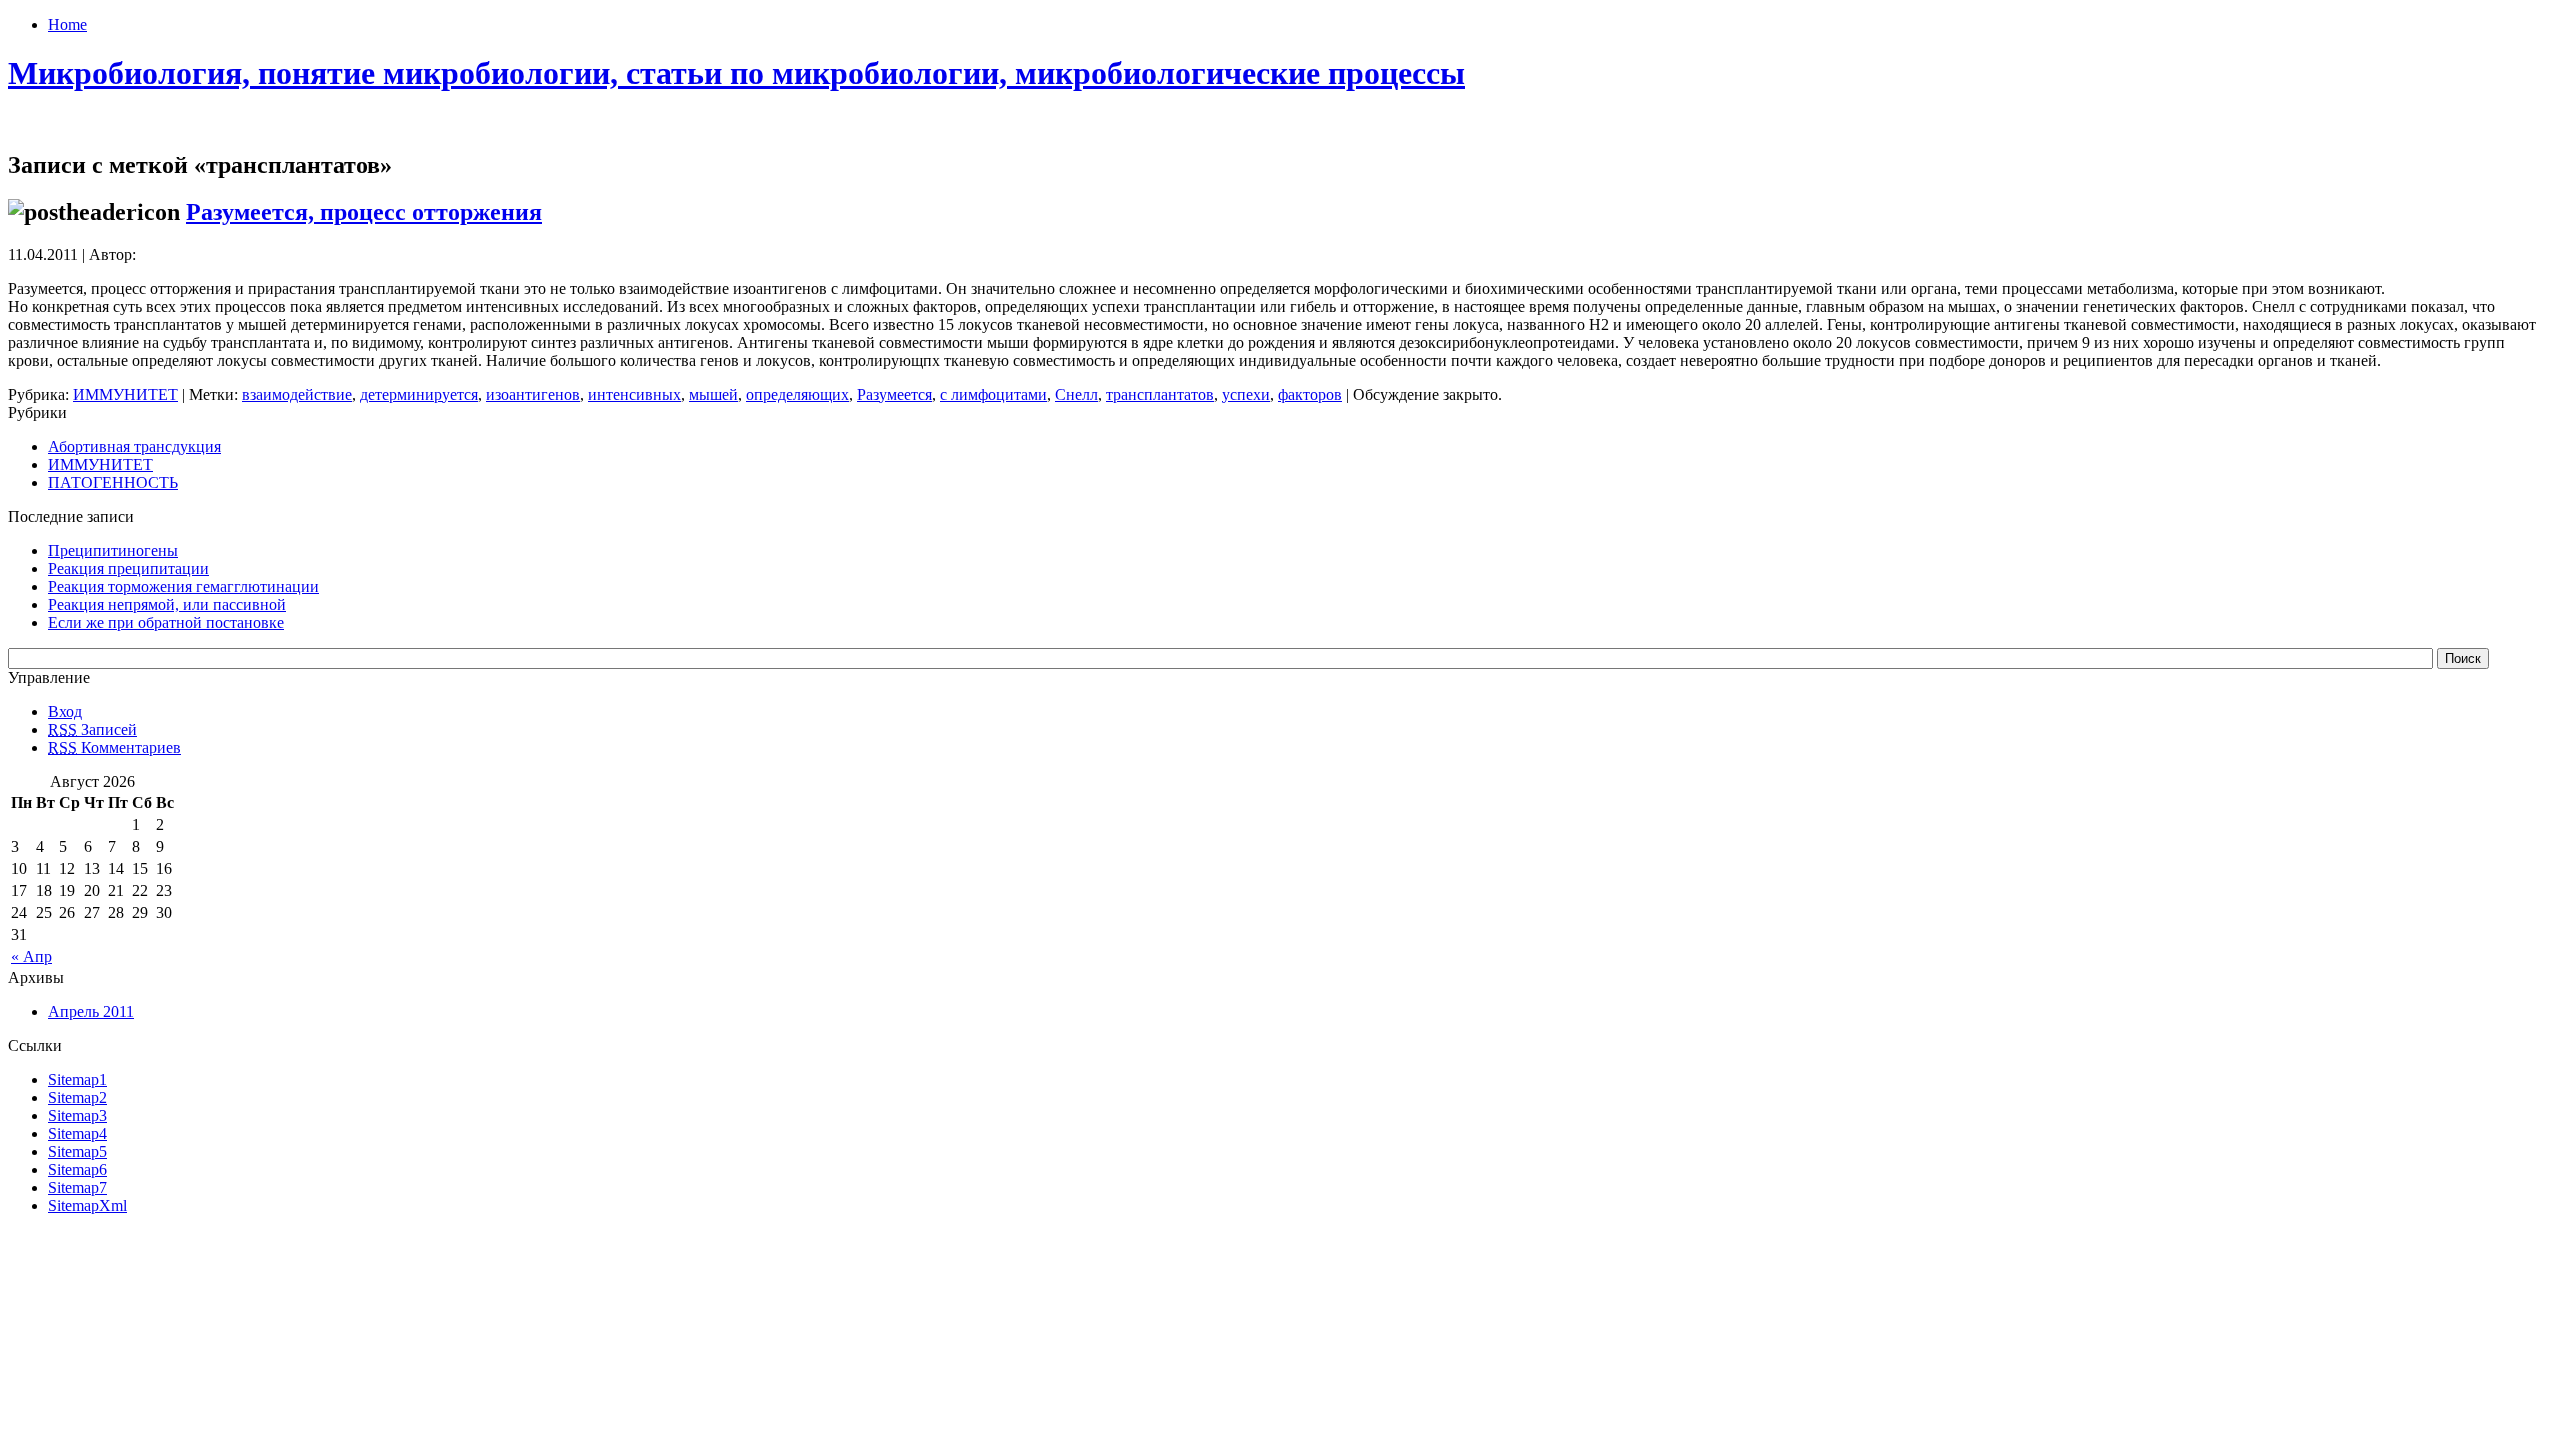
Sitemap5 (77, 1151)
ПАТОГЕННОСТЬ (113, 482)
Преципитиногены (113, 550)
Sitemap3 (77, 1115)
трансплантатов (1160, 394)
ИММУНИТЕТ (125, 394)
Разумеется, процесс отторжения (364, 212)
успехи (1246, 394)
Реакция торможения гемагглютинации (183, 586)
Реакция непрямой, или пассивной (167, 604)
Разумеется (894, 394)
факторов (1310, 394)
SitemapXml (87, 1205)
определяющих (797, 394)
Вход (65, 711)
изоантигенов (533, 394)
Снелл (1076, 394)
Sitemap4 (77, 1133)
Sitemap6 (77, 1169)
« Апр (31, 956)
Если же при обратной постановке (166, 622)
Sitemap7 (77, 1187)
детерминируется (419, 394)
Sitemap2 (77, 1097)
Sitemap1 (77, 1079)
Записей (92, 729)
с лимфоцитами (993, 394)
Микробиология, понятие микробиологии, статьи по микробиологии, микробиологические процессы (736, 73)
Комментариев (114, 747)
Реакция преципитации (128, 568)
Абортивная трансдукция (134, 446)
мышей (713, 394)
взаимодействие (297, 394)
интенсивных (634, 394)
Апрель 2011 (91, 1011)
